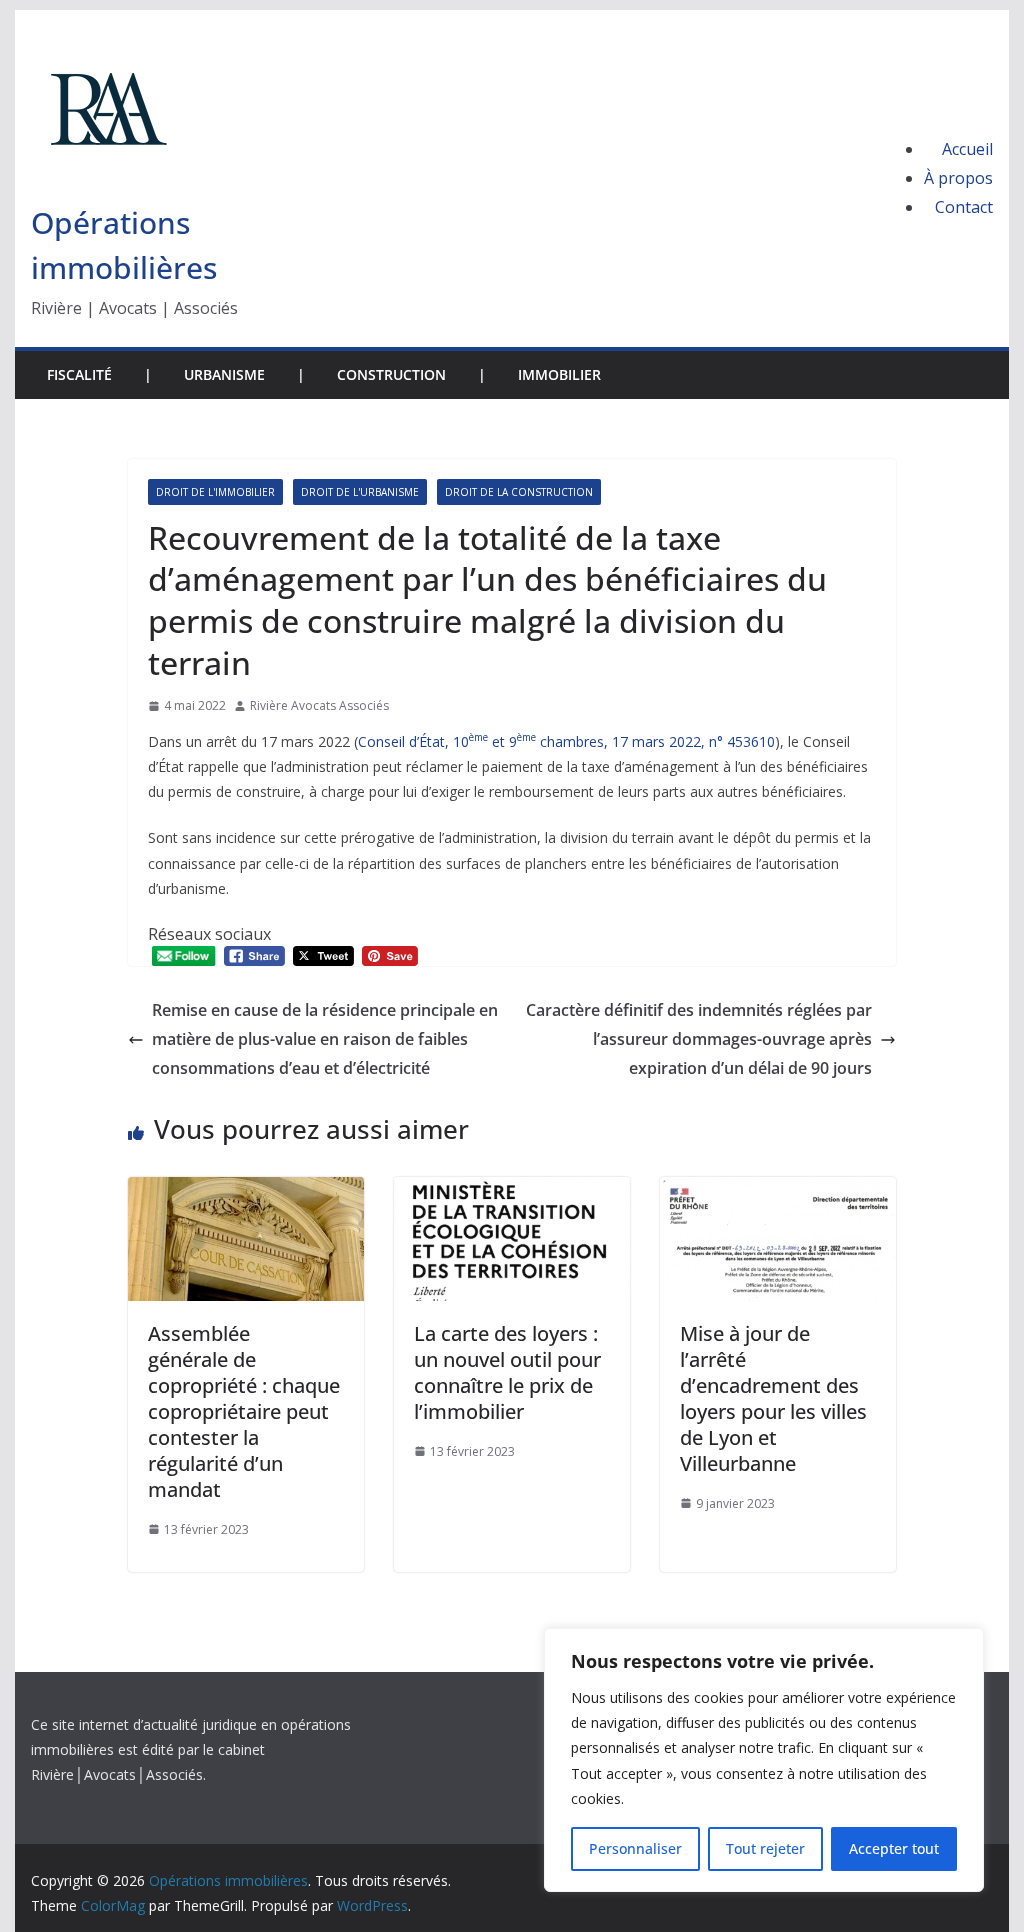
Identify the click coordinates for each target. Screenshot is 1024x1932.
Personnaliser (635, 1848)
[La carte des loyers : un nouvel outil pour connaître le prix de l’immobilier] (512, 1191)
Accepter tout (894, 1848)
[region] (764, 1760)
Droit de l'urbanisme (360, 492)
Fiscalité (79, 374)
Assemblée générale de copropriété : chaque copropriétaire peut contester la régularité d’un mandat (244, 1411)
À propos (958, 178)
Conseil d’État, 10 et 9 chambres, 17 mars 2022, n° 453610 (566, 741)
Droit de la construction (519, 492)
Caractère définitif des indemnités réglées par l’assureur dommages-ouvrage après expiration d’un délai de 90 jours (699, 1039)
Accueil (967, 149)
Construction (391, 374)
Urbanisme (224, 374)
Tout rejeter (765, 1848)
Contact (964, 207)
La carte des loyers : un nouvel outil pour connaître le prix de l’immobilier (507, 1372)
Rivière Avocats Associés (319, 705)
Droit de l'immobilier (215, 492)
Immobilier (559, 374)
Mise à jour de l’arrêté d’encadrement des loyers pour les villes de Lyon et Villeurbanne (773, 1398)
